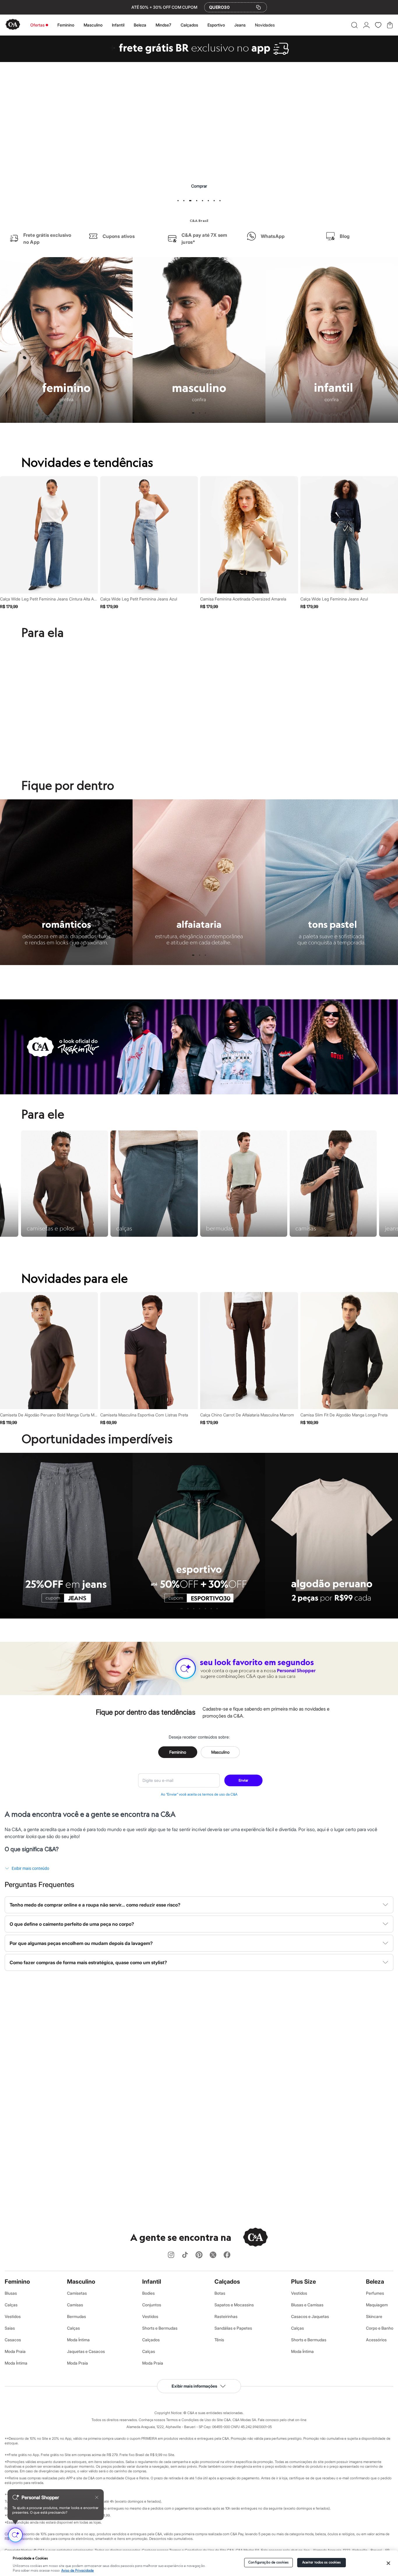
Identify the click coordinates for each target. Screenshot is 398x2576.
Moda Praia (15, 2351)
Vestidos (13, 2316)
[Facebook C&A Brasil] (227, 2255)
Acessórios (376, 2340)
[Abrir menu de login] (366, 25)
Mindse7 (163, 25)
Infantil (118, 25)
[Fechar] (388, 2563)
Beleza (140, 25)
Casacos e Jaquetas (310, 2316)
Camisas (75, 2305)
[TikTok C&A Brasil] (185, 2255)
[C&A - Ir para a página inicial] (13, 25)
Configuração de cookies (268, 2562)
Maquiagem (377, 2305)
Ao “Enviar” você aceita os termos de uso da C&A (199, 1794)
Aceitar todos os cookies (322, 2562)
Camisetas (77, 2293)
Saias (10, 2328)
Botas (220, 2293)
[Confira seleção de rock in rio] (199, 1093)
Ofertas (37, 25)
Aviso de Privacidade (78, 2571)
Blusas (11, 2293)
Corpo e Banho (380, 2328)
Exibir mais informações (194, 2386)
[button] (354, 25)
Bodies (148, 2293)
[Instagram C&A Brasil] (171, 2255)
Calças (11, 2305)
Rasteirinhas (226, 2316)
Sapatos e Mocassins (234, 2305)
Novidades (265, 25)
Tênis (219, 2340)
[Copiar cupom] (258, 7)
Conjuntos (152, 2305)
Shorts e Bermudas (160, 2328)
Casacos (13, 2340)
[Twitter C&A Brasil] (213, 2255)
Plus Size (303, 2282)
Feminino (66, 25)
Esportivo (216, 25)
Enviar (243, 1780)
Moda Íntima (16, 2363)
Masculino (93, 25)
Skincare (374, 2316)
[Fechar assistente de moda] (97, 2497)
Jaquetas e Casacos (86, 2351)
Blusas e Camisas (307, 2305)
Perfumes (375, 2293)
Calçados (189, 25)
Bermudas (76, 2316)
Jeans (240, 25)
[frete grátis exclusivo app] (199, 60)
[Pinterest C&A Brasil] (199, 2255)
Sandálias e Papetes (233, 2328)
